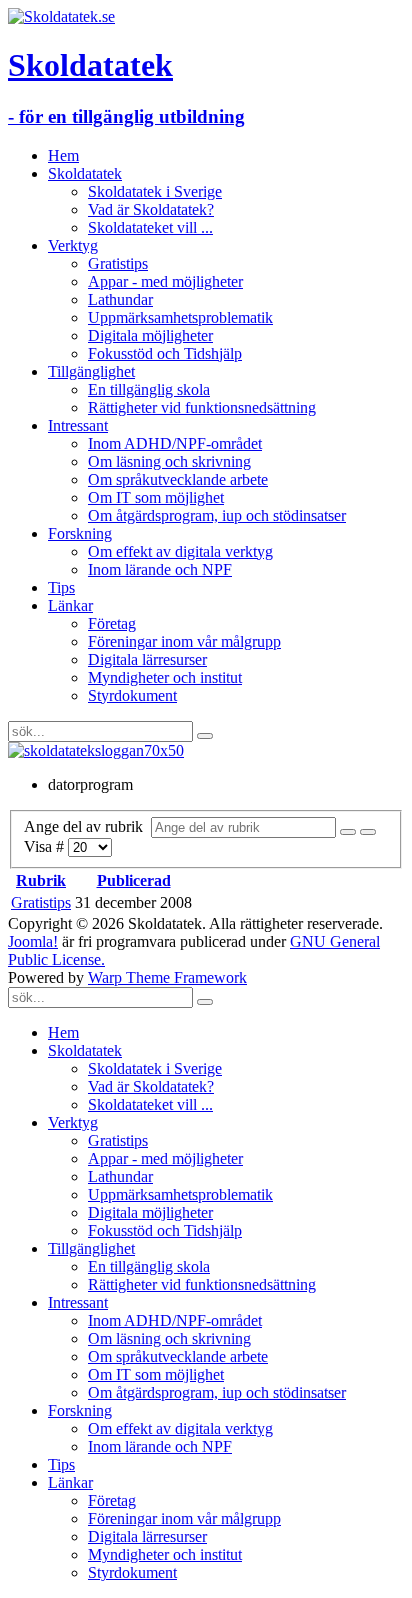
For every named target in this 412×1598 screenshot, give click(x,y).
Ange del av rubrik (87, 826)
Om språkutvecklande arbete (178, 479)
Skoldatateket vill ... (150, 227)
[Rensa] (368, 832)
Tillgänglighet (91, 371)
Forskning (80, 533)
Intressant (78, 425)
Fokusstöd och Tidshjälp (165, 353)
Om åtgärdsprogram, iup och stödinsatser (217, 515)
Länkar (70, 605)
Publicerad (134, 880)
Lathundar (120, 299)
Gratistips (118, 263)
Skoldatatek (85, 173)
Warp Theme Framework (167, 977)
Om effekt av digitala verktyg (180, 551)
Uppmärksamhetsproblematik (180, 317)
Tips (61, 587)
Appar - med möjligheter (165, 281)
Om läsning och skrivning (169, 461)
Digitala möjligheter (150, 335)
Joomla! (33, 941)
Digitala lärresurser (147, 659)
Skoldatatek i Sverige (155, 191)
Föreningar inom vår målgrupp (184, 641)
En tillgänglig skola (149, 389)
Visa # (46, 846)
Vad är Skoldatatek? (151, 209)
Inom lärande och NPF (160, 569)
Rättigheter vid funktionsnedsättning (202, 407)
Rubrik (41, 880)
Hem (63, 155)
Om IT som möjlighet (156, 497)
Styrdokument (132, 695)
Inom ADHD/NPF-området (175, 443)
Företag (112, 623)
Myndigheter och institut (165, 677)
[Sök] (348, 832)
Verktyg (73, 245)
